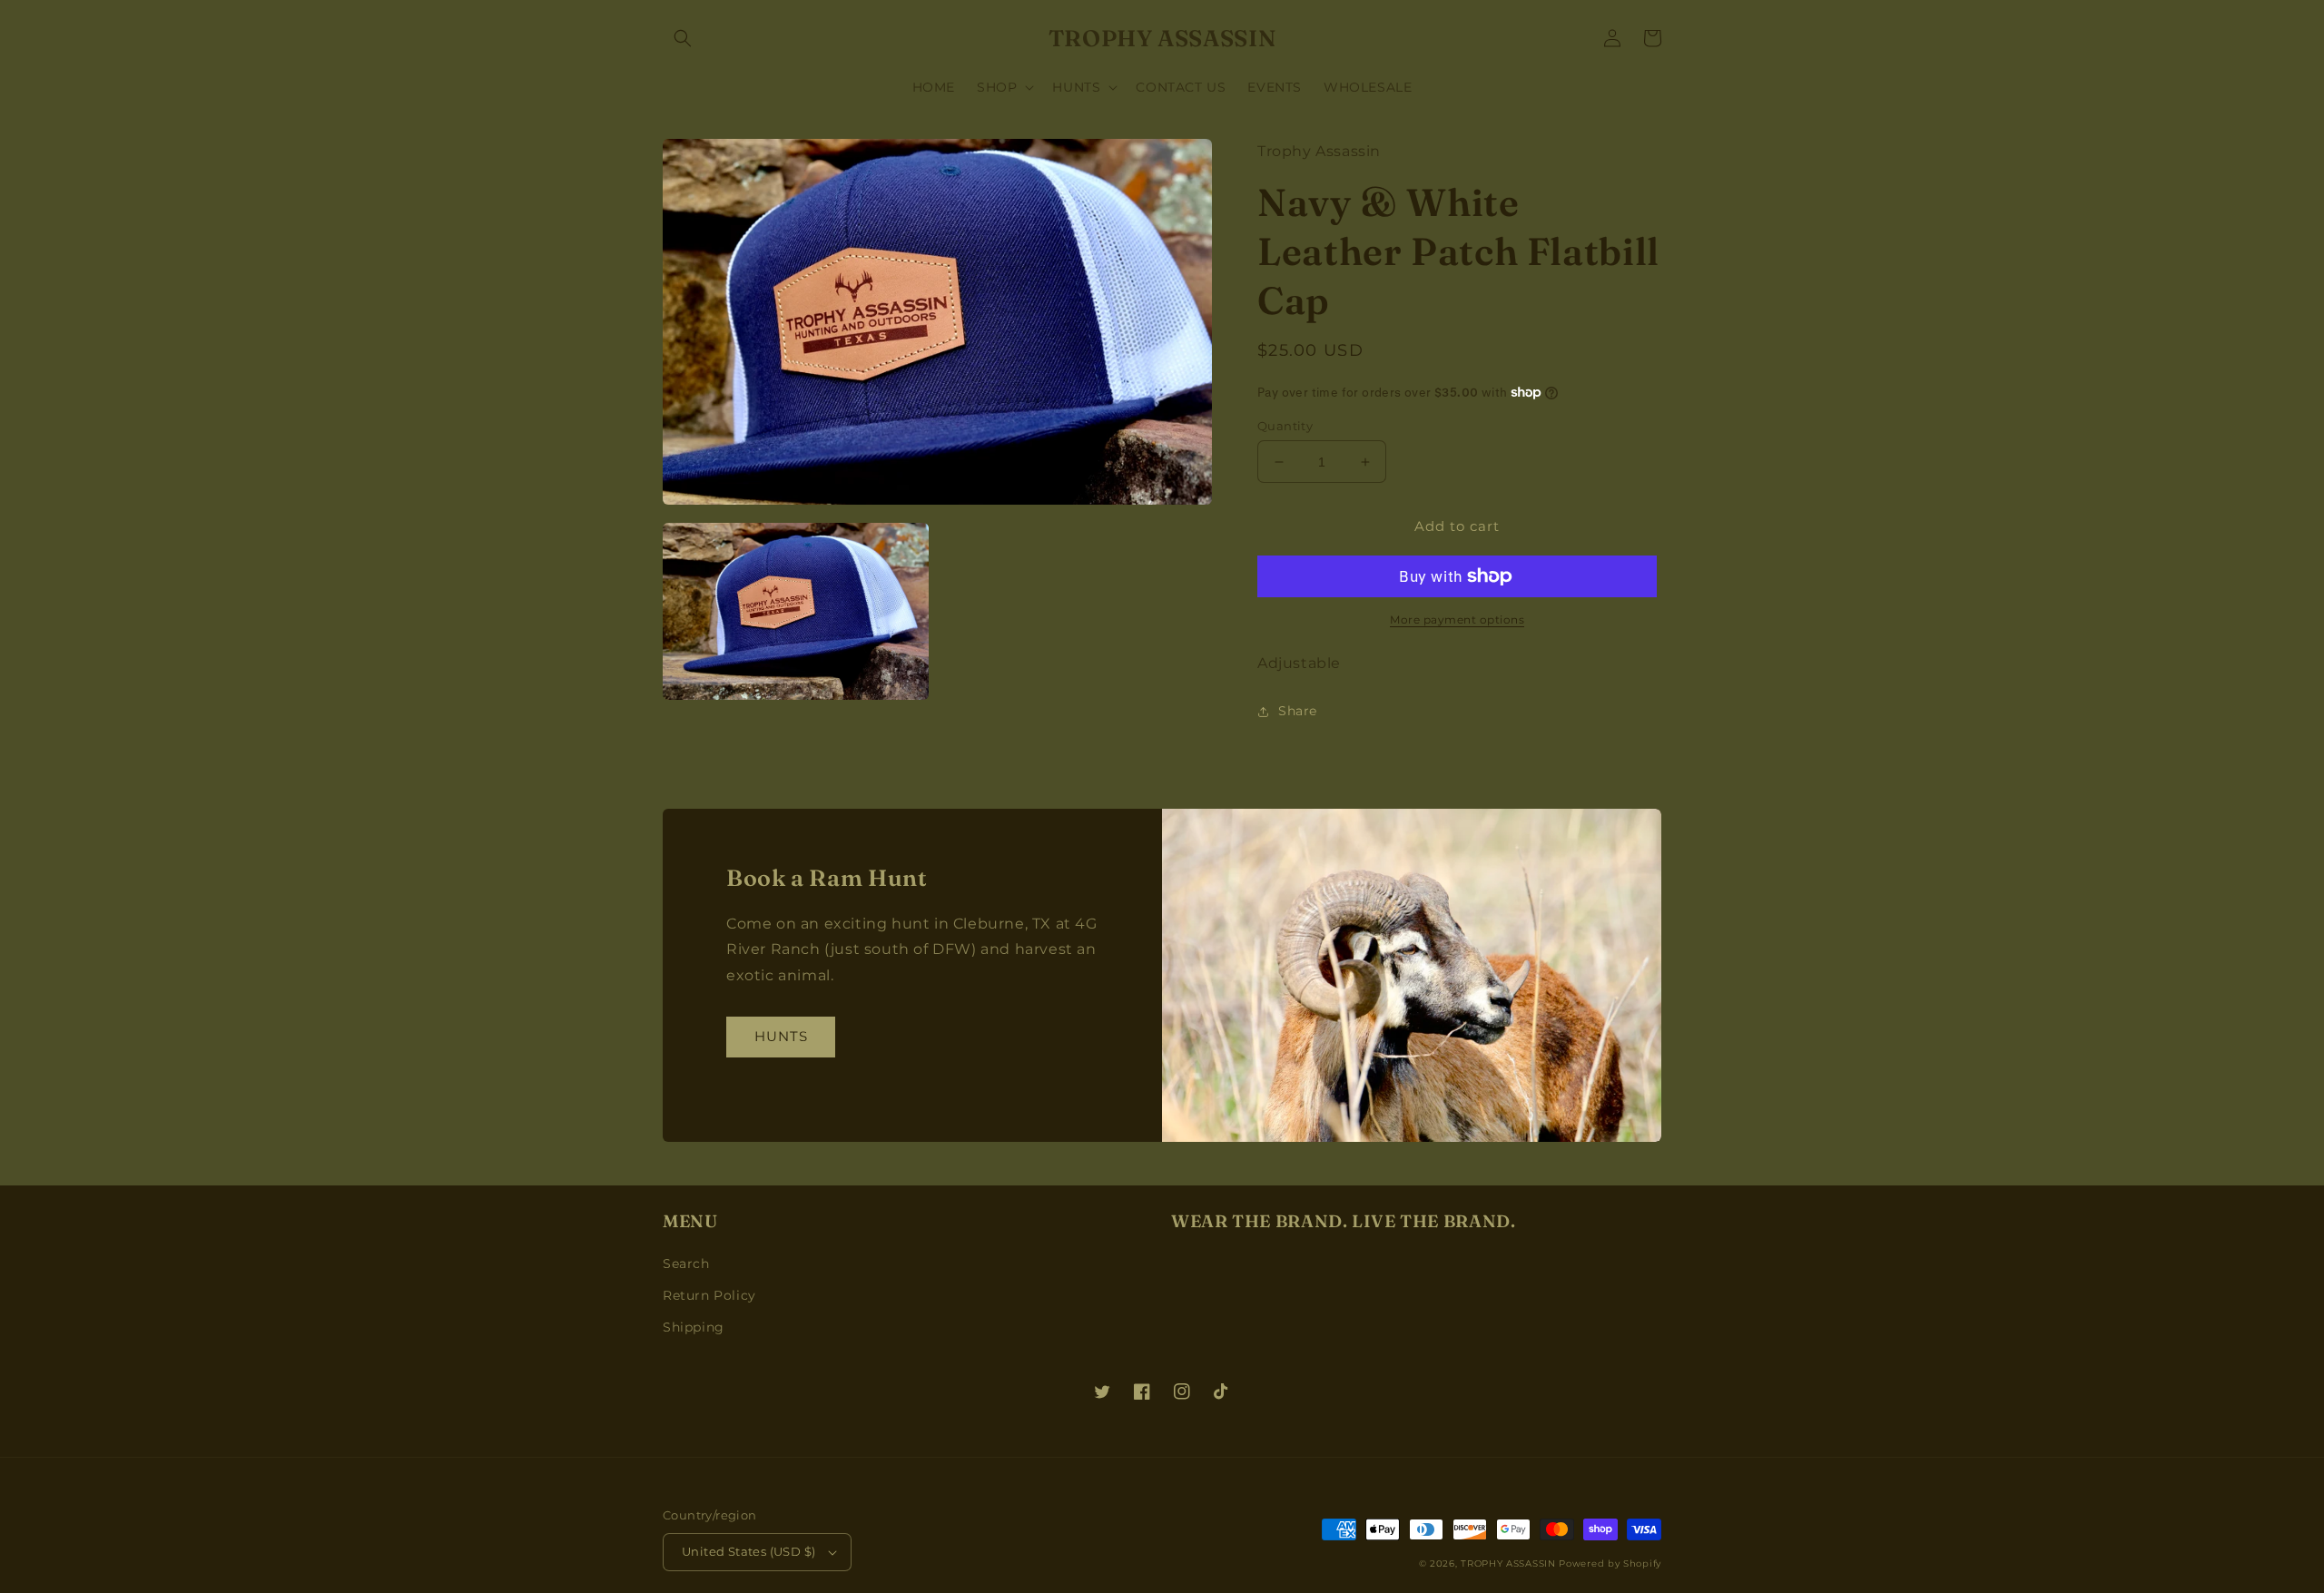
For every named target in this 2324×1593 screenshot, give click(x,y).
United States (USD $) (748, 1551)
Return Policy (709, 1295)
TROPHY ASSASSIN (1508, 1563)
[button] (683, 38)
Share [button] (1298, 711)
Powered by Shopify (1610, 1563)
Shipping (694, 1327)
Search (686, 1264)
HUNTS (781, 1036)
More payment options (1457, 619)
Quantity (1285, 426)
